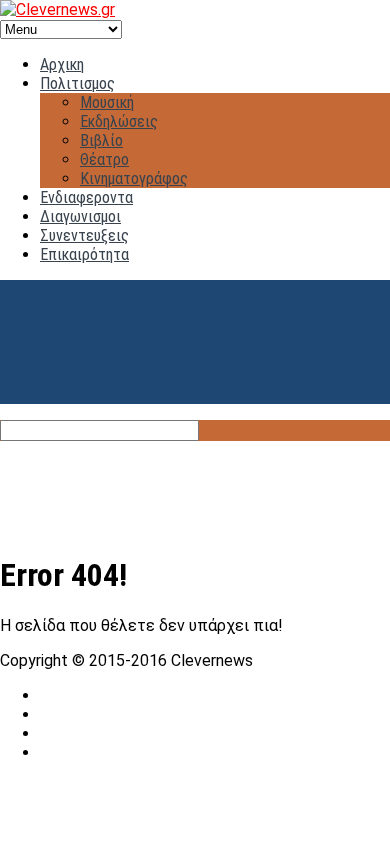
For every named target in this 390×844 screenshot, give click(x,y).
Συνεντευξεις (84, 235)
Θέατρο (104, 159)
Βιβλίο (101, 140)
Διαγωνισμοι (80, 216)
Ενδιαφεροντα (86, 197)
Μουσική (107, 102)
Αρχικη (62, 64)
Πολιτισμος (77, 83)
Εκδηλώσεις (119, 121)
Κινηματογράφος (134, 178)
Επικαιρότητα (84, 254)
